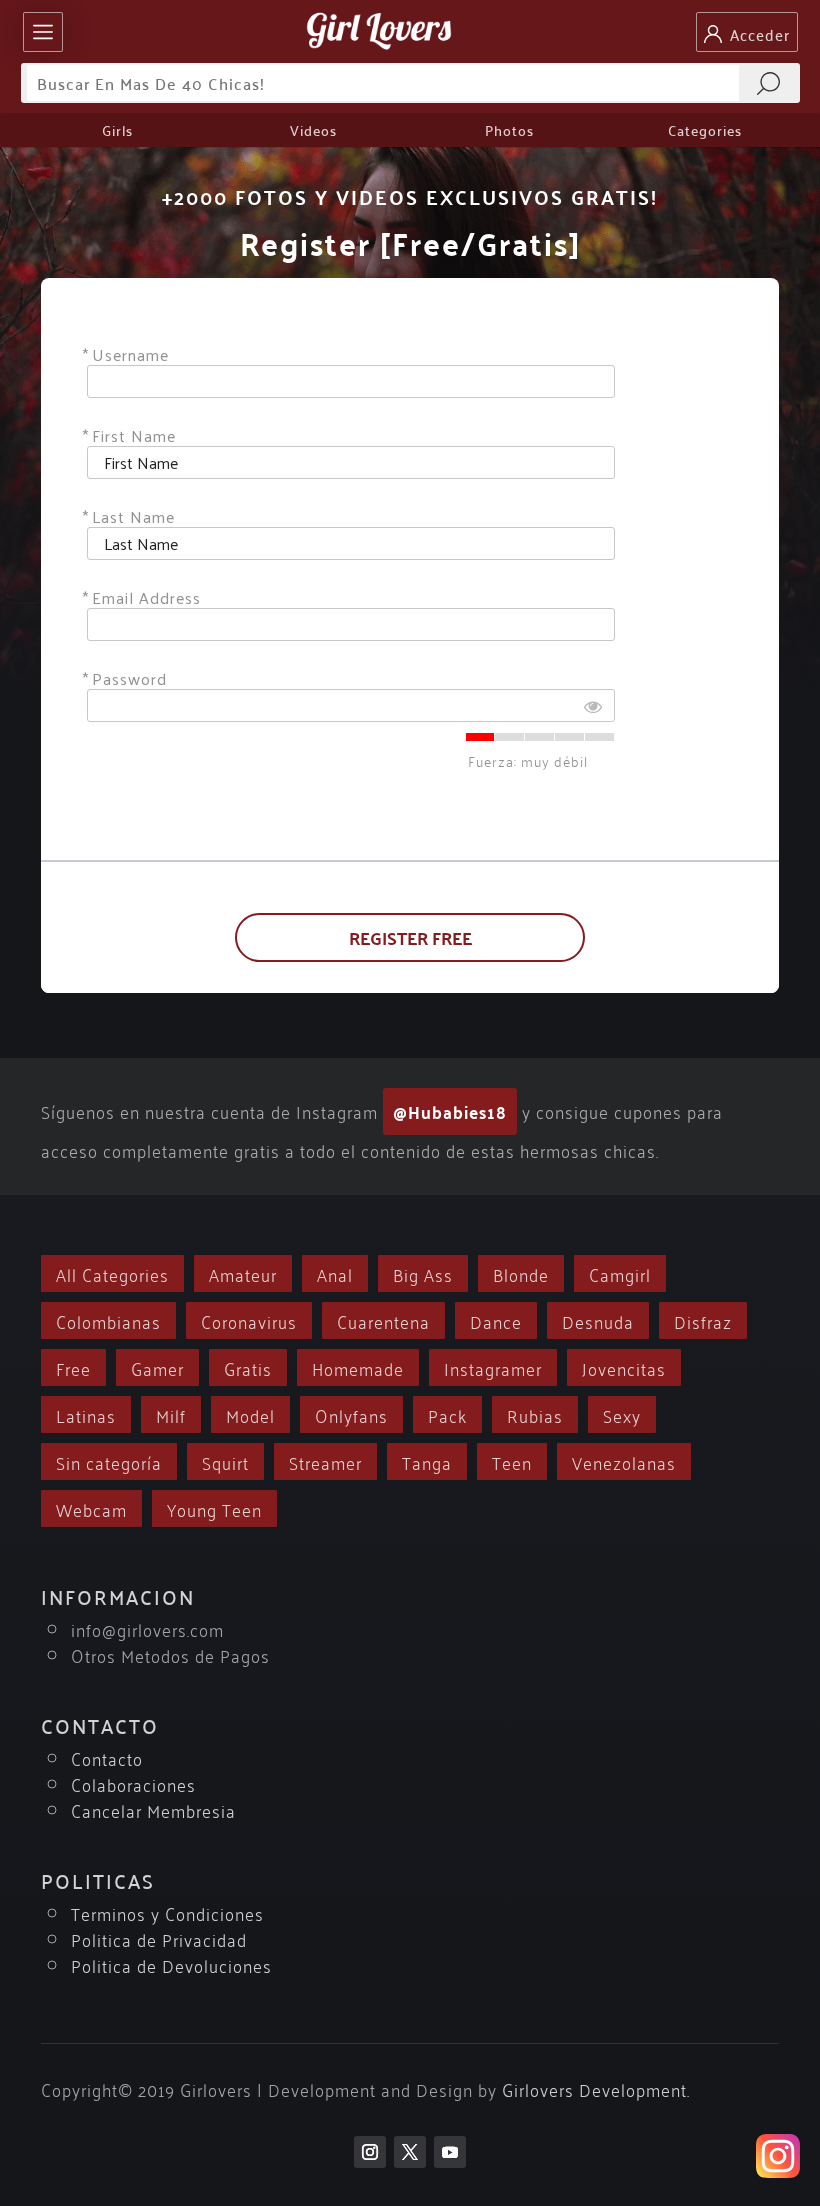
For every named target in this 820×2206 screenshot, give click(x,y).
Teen (512, 1461)
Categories (705, 130)
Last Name (133, 516)
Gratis (248, 1367)
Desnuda (598, 1320)
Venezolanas (624, 1461)
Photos (509, 130)
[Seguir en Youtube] (450, 2152)
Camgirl (620, 1273)
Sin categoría (109, 1461)
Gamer (157, 1367)
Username (130, 354)
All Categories (112, 1273)
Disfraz (703, 1320)
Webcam (91, 1508)
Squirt (225, 1461)
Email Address (146, 597)
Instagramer (493, 1367)
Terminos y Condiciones (167, 1912)
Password (129, 678)
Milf (171, 1414)
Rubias (535, 1414)
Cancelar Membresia (153, 1809)
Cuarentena (383, 1320)
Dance (496, 1320)
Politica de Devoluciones (171, 1964)
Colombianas (108, 1320)
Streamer (325, 1461)
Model (250, 1414)
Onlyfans (351, 1414)
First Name (134, 435)
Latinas (86, 1414)
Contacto (107, 1757)
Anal (335, 1273)
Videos (313, 130)
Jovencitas (624, 1367)
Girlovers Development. (596, 2088)
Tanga (427, 1461)
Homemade (358, 1367)
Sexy (622, 1414)
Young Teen (214, 1508)
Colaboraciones (133, 1783)
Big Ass (423, 1273)
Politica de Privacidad (159, 1938)
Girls (117, 130)
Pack (447, 1414)
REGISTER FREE (410, 937)
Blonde (521, 1273)
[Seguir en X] (410, 2152)
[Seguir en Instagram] (370, 2152)
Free (73, 1367)
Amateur (243, 1273)
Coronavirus (249, 1320)
